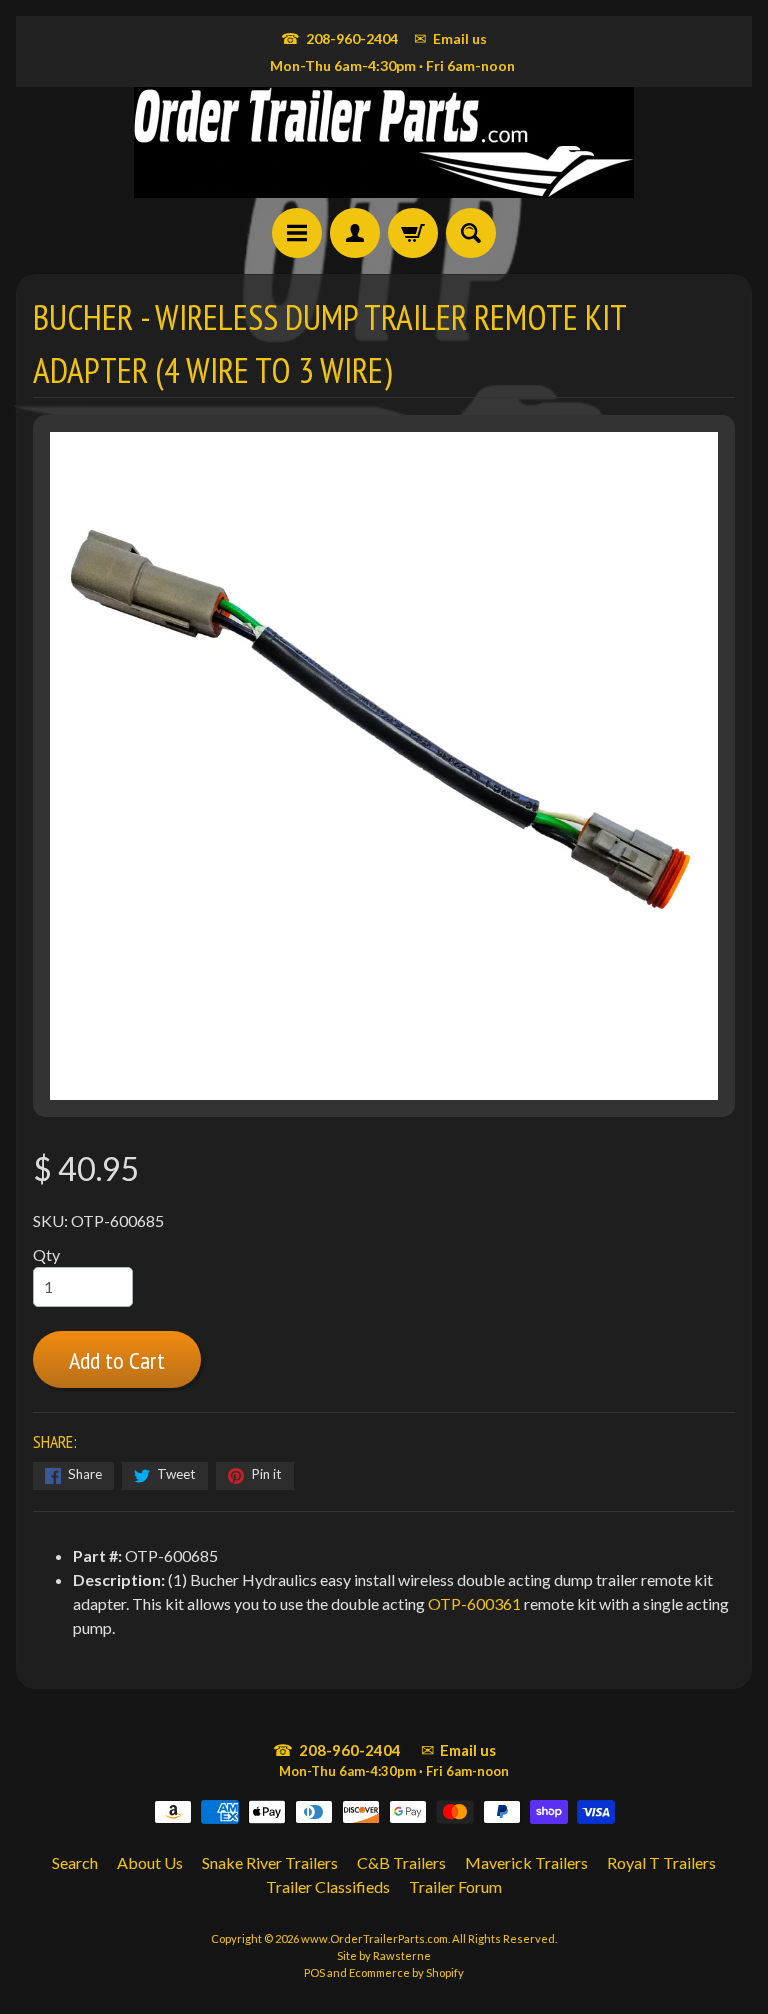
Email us (450, 38)
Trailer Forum (455, 1886)
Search (75, 1862)
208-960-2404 (339, 38)
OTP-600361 (474, 1603)
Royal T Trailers (661, 1862)
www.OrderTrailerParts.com (374, 1938)
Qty (46, 1254)
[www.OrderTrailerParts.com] (384, 142)
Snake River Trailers (270, 1862)
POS (314, 1972)
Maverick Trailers (526, 1862)
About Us (150, 1862)
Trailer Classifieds (328, 1886)
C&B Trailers (401, 1862)
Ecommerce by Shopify (406, 1972)
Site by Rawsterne (384, 1955)
